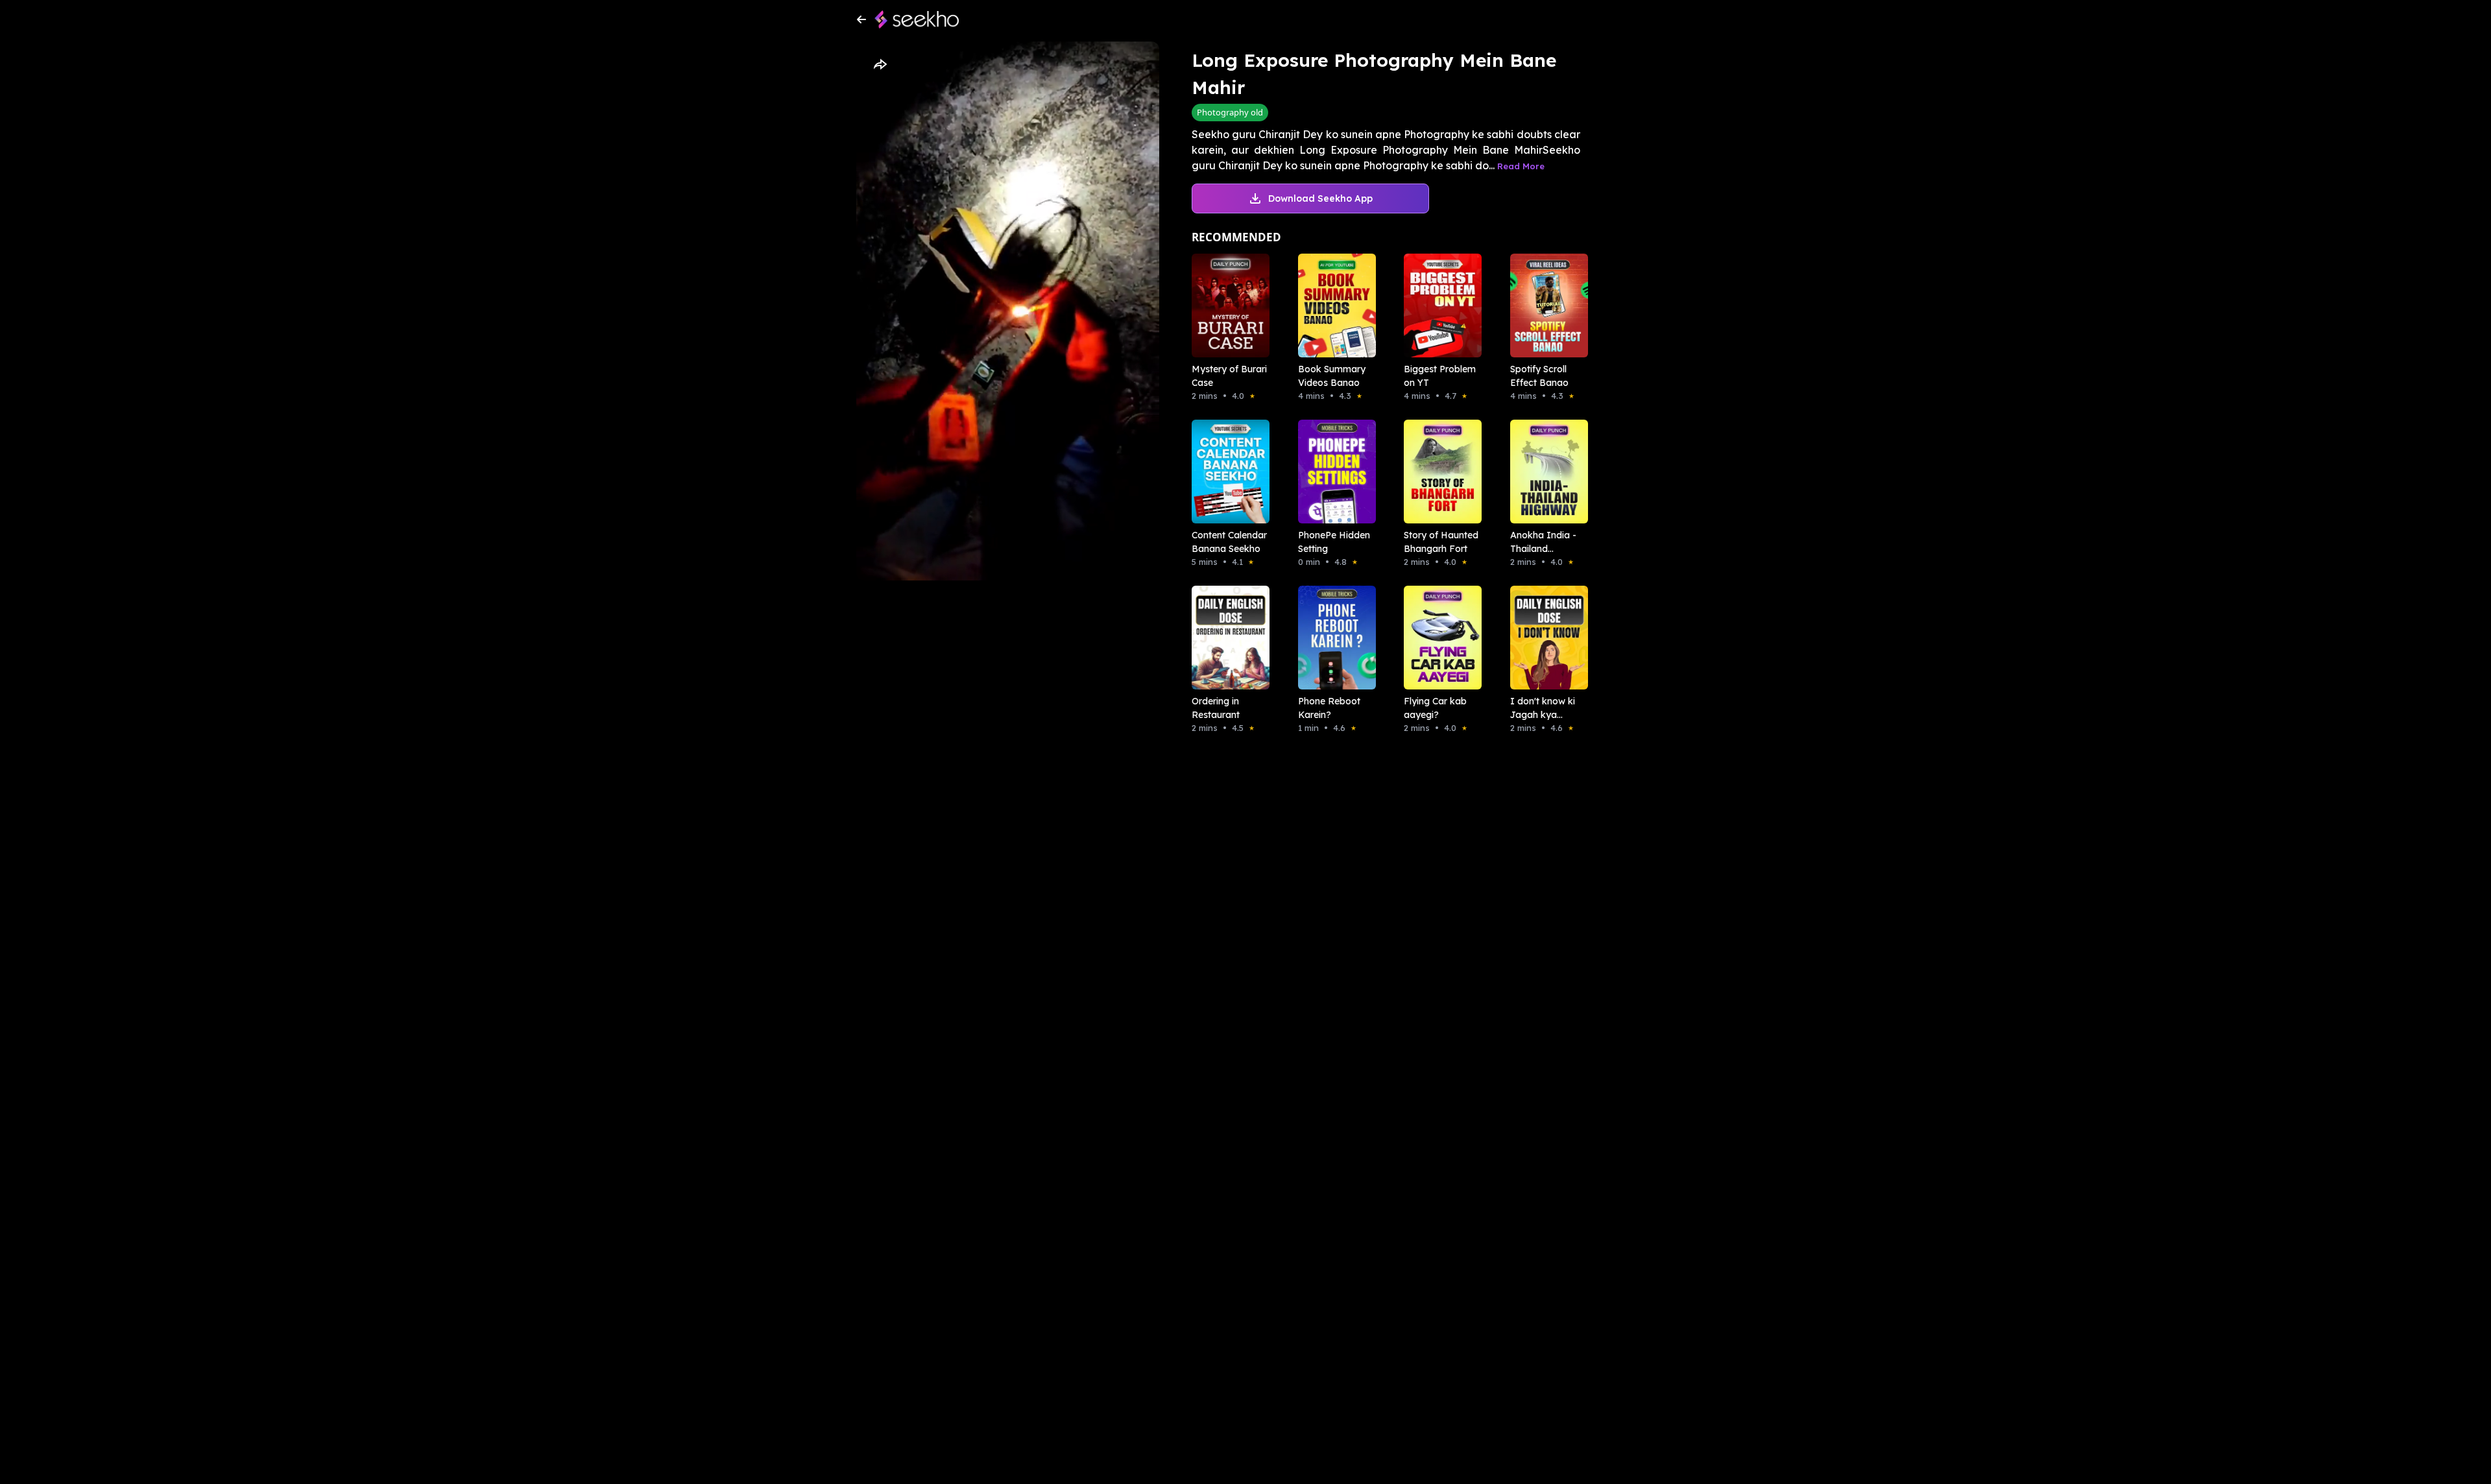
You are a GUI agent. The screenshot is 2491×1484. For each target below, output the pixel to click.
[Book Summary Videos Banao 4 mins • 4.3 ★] (1333, 305)
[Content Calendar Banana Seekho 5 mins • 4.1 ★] (1227, 472)
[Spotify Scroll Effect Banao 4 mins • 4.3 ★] (1545, 305)
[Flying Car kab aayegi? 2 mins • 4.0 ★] (1439, 638)
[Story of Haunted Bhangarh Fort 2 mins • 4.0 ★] (1439, 472)
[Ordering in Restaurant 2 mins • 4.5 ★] (1227, 638)
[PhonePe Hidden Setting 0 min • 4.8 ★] (1333, 472)
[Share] (880, 65)
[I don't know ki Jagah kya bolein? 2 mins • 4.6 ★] (1545, 638)
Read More (1521, 166)
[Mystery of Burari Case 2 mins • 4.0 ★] (1227, 305)
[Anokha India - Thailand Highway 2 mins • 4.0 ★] (1545, 472)
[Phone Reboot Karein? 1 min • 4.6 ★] (1333, 638)
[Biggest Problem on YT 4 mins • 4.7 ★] (1439, 305)
